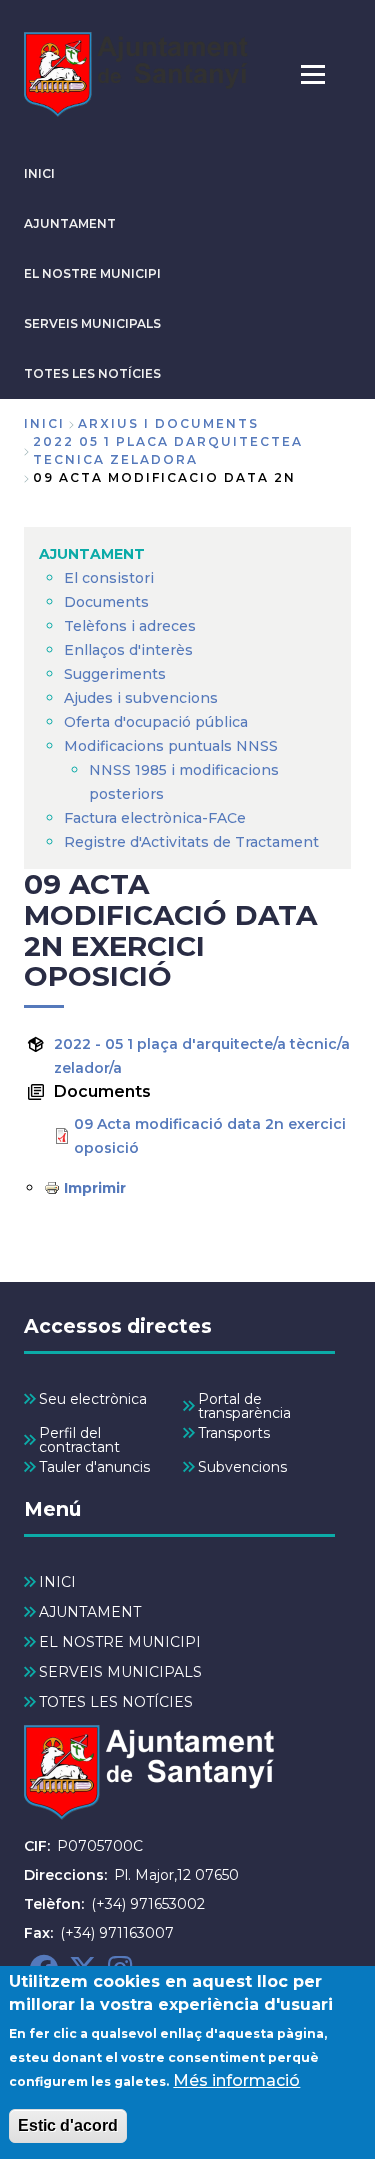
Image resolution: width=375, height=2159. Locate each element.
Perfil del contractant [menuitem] (79, 1440)
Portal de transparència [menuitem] (244, 1406)
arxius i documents (168, 423)
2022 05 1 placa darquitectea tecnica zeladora (168, 450)
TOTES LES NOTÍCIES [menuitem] (116, 1702)
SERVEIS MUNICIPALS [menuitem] (120, 1672)
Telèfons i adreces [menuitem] (130, 626)
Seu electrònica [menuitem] (93, 1399)
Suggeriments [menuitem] (115, 674)
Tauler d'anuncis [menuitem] (94, 1467)
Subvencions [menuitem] (242, 1467)
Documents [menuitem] (106, 602)
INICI (39, 173)
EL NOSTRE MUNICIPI (92, 273)
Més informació (236, 2080)
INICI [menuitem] (57, 1582)
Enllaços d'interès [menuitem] (128, 650)
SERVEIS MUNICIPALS (92, 323)
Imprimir (95, 1188)
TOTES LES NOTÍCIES (92, 373)
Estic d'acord (68, 2125)
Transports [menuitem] (234, 1433)
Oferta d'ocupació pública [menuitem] (156, 722)
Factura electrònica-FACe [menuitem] (155, 818)
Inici (44, 423)
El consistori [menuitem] (109, 578)
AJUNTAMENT (70, 223)
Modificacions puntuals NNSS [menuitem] (171, 746)
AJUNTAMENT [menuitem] (92, 554)
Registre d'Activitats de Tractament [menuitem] (191, 842)
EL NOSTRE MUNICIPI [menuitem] (120, 1642)
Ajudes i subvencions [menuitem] (141, 698)
